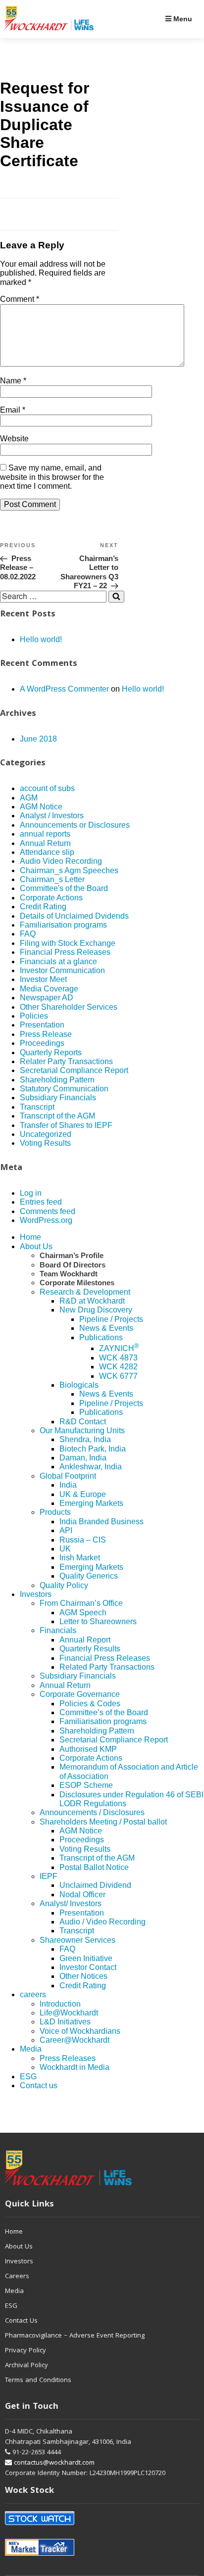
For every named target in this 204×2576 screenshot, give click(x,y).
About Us (36, 1246)
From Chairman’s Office (81, 1603)
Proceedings (42, 1043)
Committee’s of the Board (104, 1712)
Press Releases (68, 2058)
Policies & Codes (90, 1704)
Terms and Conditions (38, 2381)
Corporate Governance (80, 1694)
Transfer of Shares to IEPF (66, 1125)
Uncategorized (46, 1134)
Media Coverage (49, 989)
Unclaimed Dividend (95, 1885)
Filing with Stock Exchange (68, 943)
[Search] (116, 597)
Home (30, 1237)
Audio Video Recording (61, 861)
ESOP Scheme (86, 1785)
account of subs (47, 788)
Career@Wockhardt (75, 2040)
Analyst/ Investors (71, 1903)
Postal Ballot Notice (94, 1867)
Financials (58, 1630)
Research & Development (85, 1292)
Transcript (37, 1107)
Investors (36, 1594)
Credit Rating (43, 907)
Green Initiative (86, 1958)
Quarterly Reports (51, 1053)
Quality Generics (89, 1576)
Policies (34, 1016)
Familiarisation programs (63, 925)
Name (13, 381)
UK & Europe (83, 1494)
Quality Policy (64, 1585)
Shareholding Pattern (57, 1080)
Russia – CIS (83, 1540)
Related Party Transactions (107, 1667)
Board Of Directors (73, 1265)
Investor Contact (88, 1967)
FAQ (28, 934)
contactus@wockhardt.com (53, 2463)
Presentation (42, 1025)
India (68, 1485)
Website (14, 439)
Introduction (60, 2004)
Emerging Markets (91, 1503)
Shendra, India (85, 1439)
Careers (17, 2277)
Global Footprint (68, 1476)
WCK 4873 (118, 1358)
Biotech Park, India (93, 1449)
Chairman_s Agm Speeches (69, 870)
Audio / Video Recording (102, 1922)
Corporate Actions (51, 898)
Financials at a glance (58, 961)
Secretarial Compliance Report (74, 1070)
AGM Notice (41, 807)
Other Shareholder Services (69, 1007)
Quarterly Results (90, 1649)
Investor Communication (62, 970)
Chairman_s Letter (52, 879)
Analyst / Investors (52, 816)
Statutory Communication (64, 1089)
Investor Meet (43, 979)
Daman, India (83, 1458)
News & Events (106, 1328)
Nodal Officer (82, 1895)
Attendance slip (47, 852)
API (66, 1530)
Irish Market (80, 1558)
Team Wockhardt (69, 1274)
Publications (101, 1337)
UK (65, 1549)
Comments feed (48, 1211)
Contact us (39, 2085)
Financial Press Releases (65, 952)
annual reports (45, 834)
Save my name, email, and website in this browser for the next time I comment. (52, 477)
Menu (182, 19)
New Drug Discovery (96, 1310)
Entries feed (41, 1202)
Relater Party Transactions (66, 1061)
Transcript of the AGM (57, 1116)
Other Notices (83, 1976)
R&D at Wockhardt (92, 1301)
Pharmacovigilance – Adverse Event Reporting (75, 2336)
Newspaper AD (47, 998)
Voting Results (45, 1143)
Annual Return (45, 843)
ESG (28, 2077)
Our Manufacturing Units (82, 1430)
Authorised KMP (88, 1749)
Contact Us (21, 2321)
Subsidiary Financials (58, 1098)
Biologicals (79, 1385)
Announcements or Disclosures (75, 825)
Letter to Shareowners (98, 1621)
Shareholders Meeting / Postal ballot (103, 1822)
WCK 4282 (118, 1367)
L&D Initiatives (65, 2022)
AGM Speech (83, 1613)
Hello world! (41, 639)
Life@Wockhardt (69, 2013)
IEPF (49, 1876)
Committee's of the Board (64, 888)
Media (31, 2049)
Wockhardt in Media (75, 2067)
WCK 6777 (118, 1376)
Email (13, 410)
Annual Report (85, 1640)
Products (55, 1512)
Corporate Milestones (77, 1283)
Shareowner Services (77, 1940)
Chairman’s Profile (72, 1255)
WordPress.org (46, 1220)
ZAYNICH (119, 1348)
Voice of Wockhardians (80, 2031)
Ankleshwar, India (91, 1467)
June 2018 (38, 739)
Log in (31, 1193)
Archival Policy (26, 2366)
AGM (29, 798)
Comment (20, 299)
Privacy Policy (25, 2351)
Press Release (46, 1034)
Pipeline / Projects (111, 1319)
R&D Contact (83, 1422)
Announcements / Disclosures (92, 1812)
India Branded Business (102, 1522)
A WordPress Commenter (64, 689)
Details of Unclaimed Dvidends (74, 916)
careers (33, 1994)
